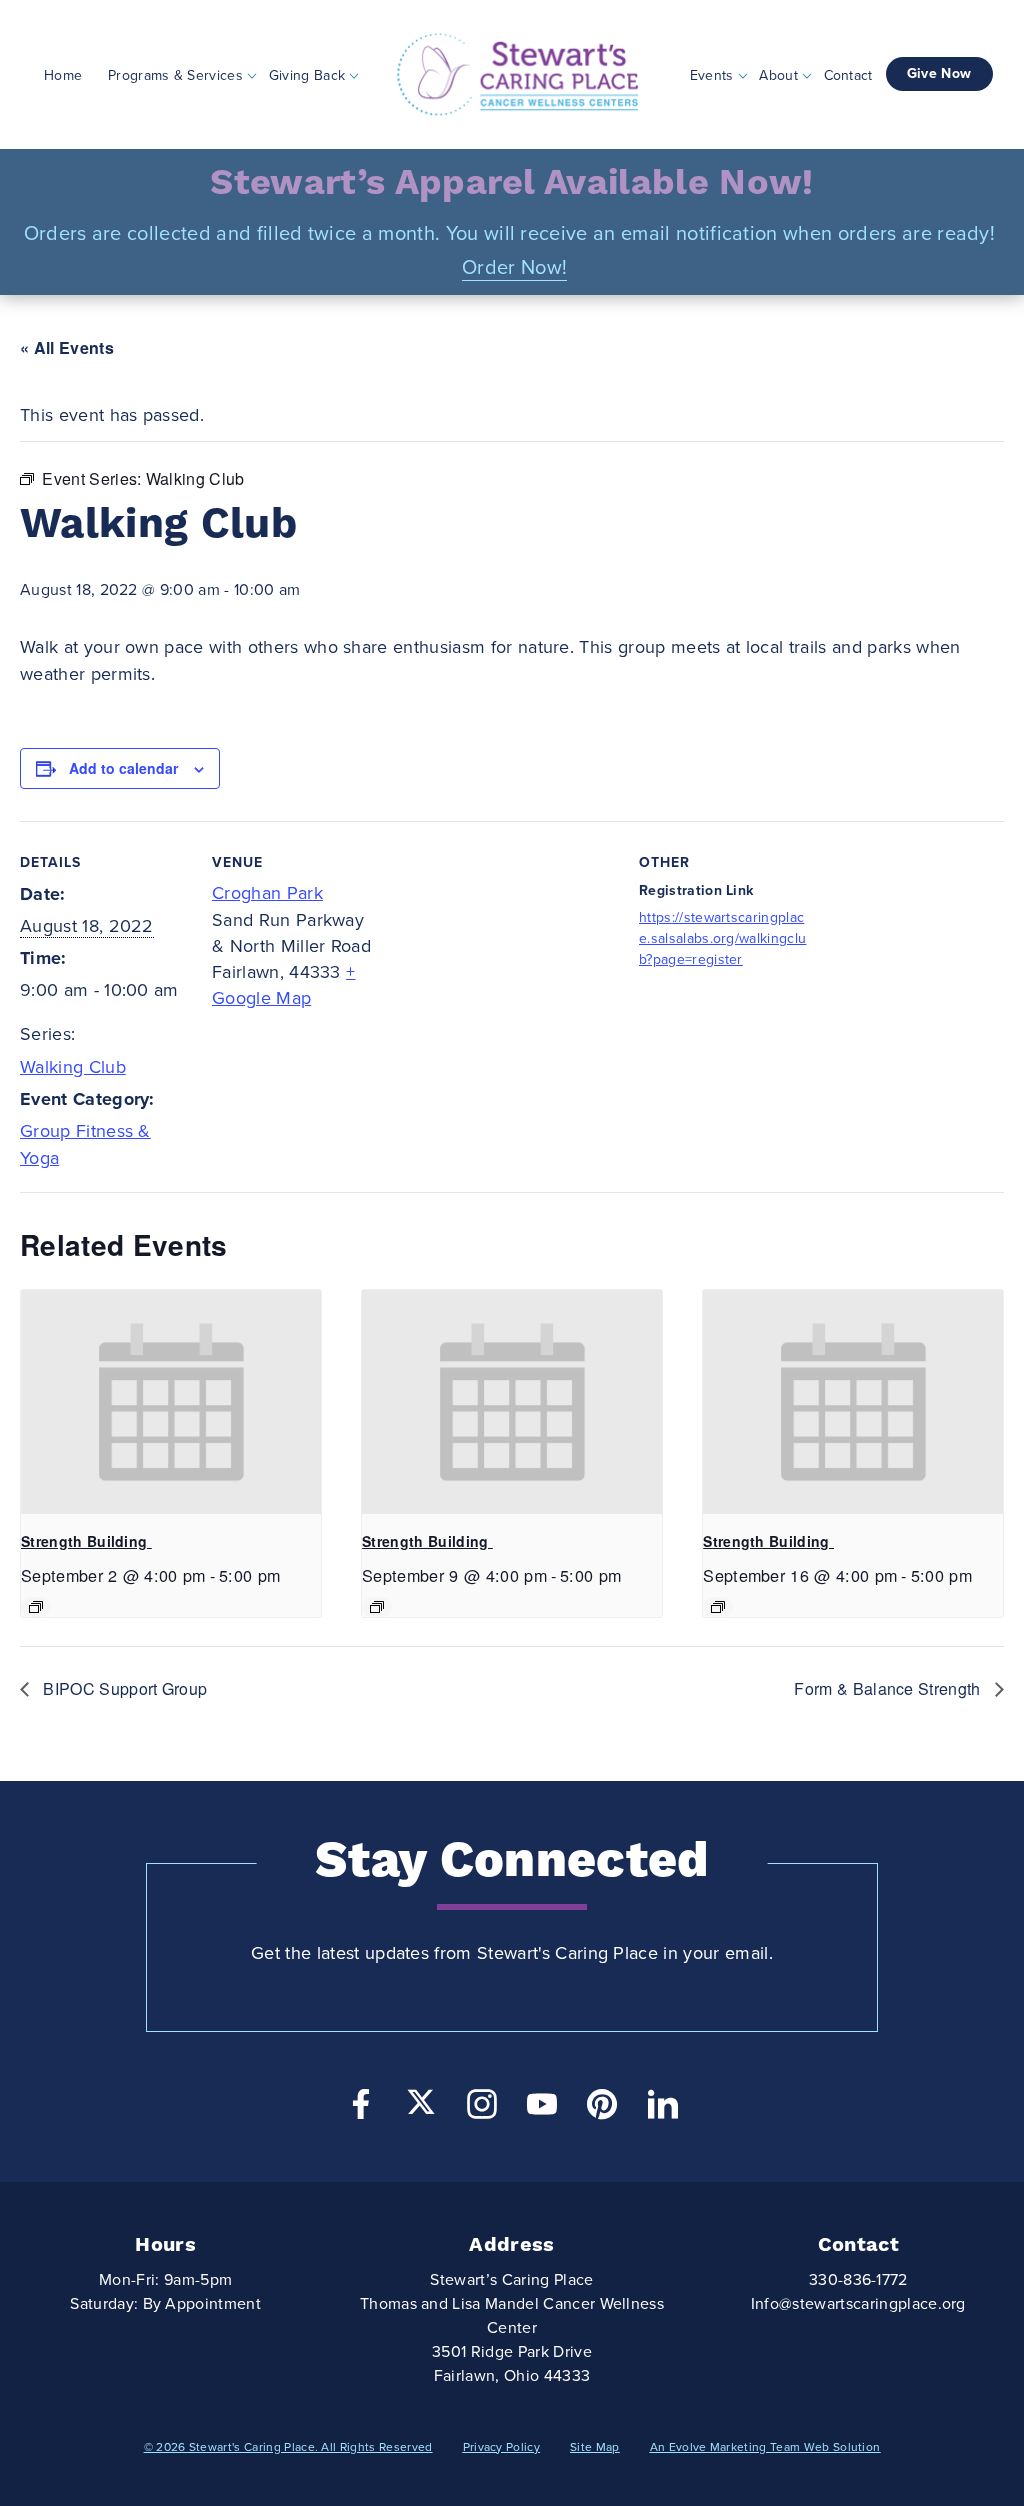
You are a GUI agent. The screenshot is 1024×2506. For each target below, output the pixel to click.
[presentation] (171, 1402)
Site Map (595, 2447)
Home (63, 74)
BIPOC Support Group (123, 1688)
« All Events (67, 347)
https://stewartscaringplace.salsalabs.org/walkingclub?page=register (722, 938)
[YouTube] (542, 2109)
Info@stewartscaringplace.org (858, 2304)
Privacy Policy (501, 2447)
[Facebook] (361, 2109)
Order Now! (514, 268)
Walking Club (73, 1067)
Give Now (939, 73)
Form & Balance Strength (889, 1688)
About (778, 74)
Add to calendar (123, 768)
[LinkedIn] (663, 2109)
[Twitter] (421, 2102)
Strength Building (86, 1541)
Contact (848, 74)
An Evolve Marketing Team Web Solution (765, 2447)
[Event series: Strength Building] (36, 1607)
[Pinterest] (602, 2109)
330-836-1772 (858, 2280)
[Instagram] (482, 2109)
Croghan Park (267, 893)
